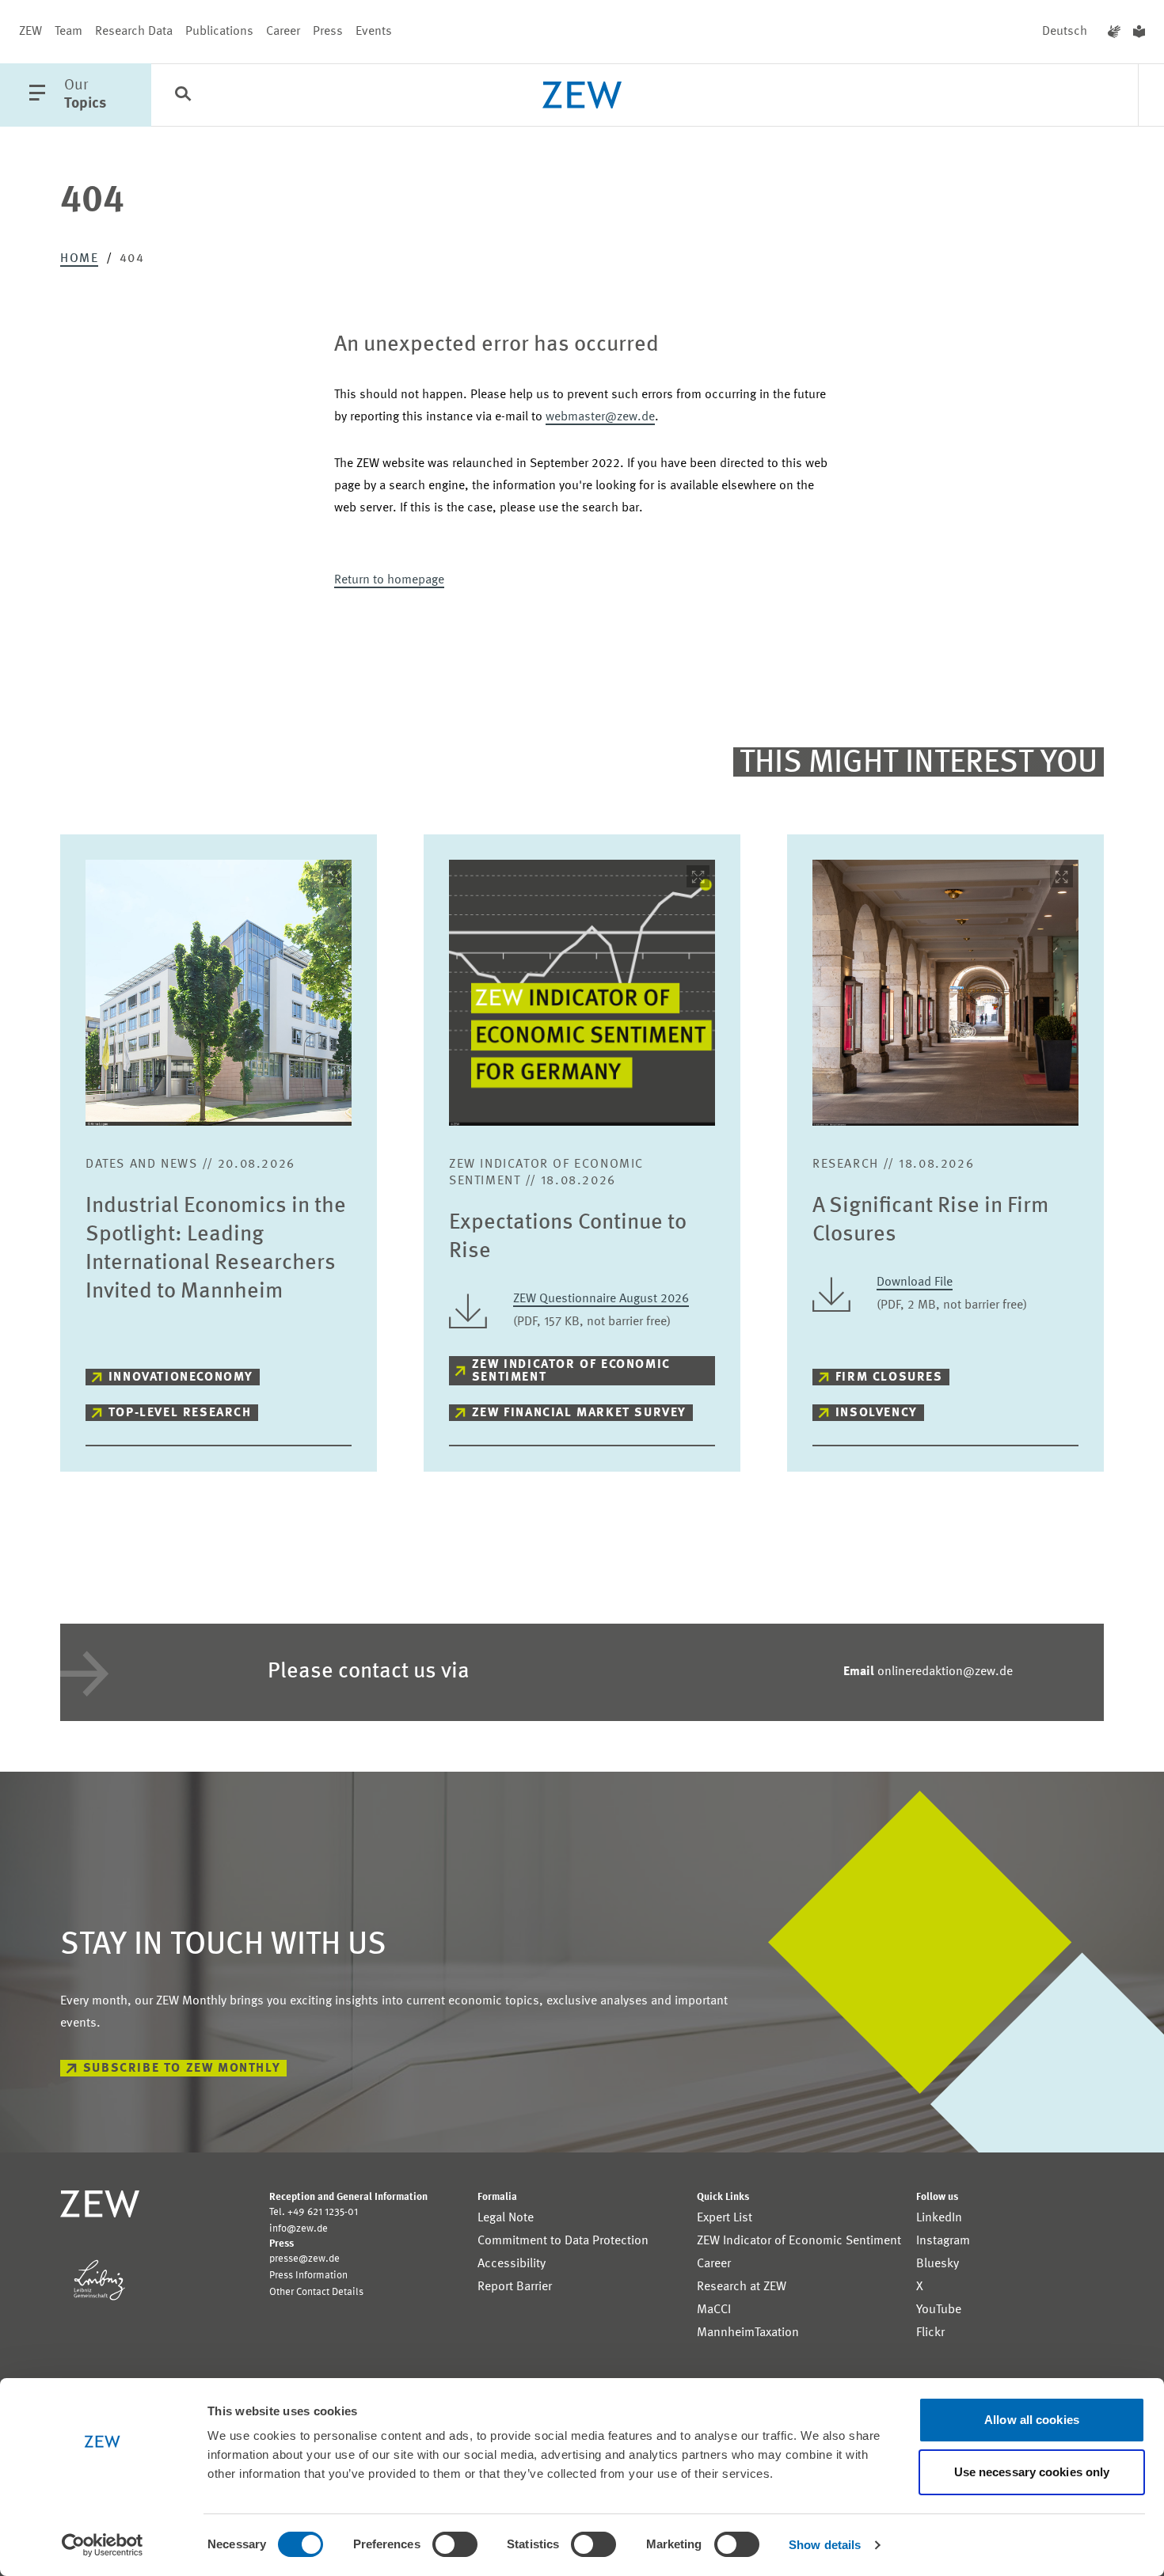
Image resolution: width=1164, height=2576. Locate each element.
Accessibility (512, 2264)
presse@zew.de (304, 2259)
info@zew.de (299, 2229)
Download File (915, 1282)
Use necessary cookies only (1032, 2472)
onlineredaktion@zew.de (928, 1672)
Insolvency (877, 1413)
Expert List (725, 2218)
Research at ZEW (742, 2287)
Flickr (930, 2333)
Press (328, 32)
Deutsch (1065, 32)
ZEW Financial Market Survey (579, 1413)
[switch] (455, 2544)
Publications (219, 32)
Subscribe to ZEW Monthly (182, 2069)
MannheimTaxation (748, 2333)
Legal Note (506, 2218)
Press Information (308, 2276)
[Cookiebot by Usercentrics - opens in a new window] (103, 2545)
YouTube (939, 2310)
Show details (825, 2545)
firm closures (889, 1377)
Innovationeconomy (181, 1377)
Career (283, 32)
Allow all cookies (1032, 2420)
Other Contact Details (316, 2292)
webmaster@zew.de (600, 417)
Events (374, 32)
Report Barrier (515, 2287)
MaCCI (714, 2310)
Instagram (943, 2241)
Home (79, 259)
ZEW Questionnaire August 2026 (601, 1299)
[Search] (183, 96)
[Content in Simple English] (1139, 32)
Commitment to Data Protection (563, 2241)
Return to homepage (389, 580)
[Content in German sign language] (1114, 32)
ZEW (30, 32)
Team (68, 32)
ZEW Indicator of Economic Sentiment (571, 1371)
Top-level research (180, 1413)
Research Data (134, 32)
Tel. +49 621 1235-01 (314, 2212)
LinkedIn (939, 2218)
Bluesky (938, 2264)
